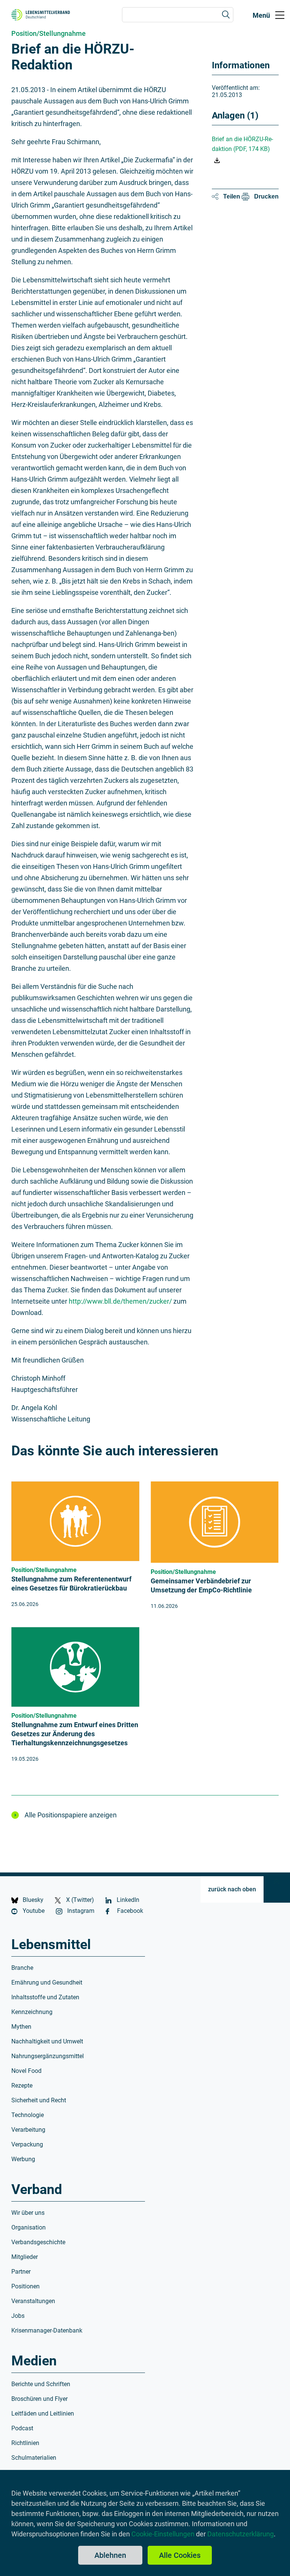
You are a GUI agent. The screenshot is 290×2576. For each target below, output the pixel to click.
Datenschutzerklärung (241, 2534)
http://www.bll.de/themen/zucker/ (120, 1301)
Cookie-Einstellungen (163, 2534)
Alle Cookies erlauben (180, 2558)
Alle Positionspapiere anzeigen (71, 1815)
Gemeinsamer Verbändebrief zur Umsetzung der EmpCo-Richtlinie (201, 1585)
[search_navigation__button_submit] (226, 15)
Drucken (266, 196)
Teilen (232, 196)
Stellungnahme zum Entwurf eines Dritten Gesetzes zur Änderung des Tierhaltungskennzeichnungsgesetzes (75, 1734)
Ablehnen (110, 2555)
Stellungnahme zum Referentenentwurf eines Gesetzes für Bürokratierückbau (71, 1584)
